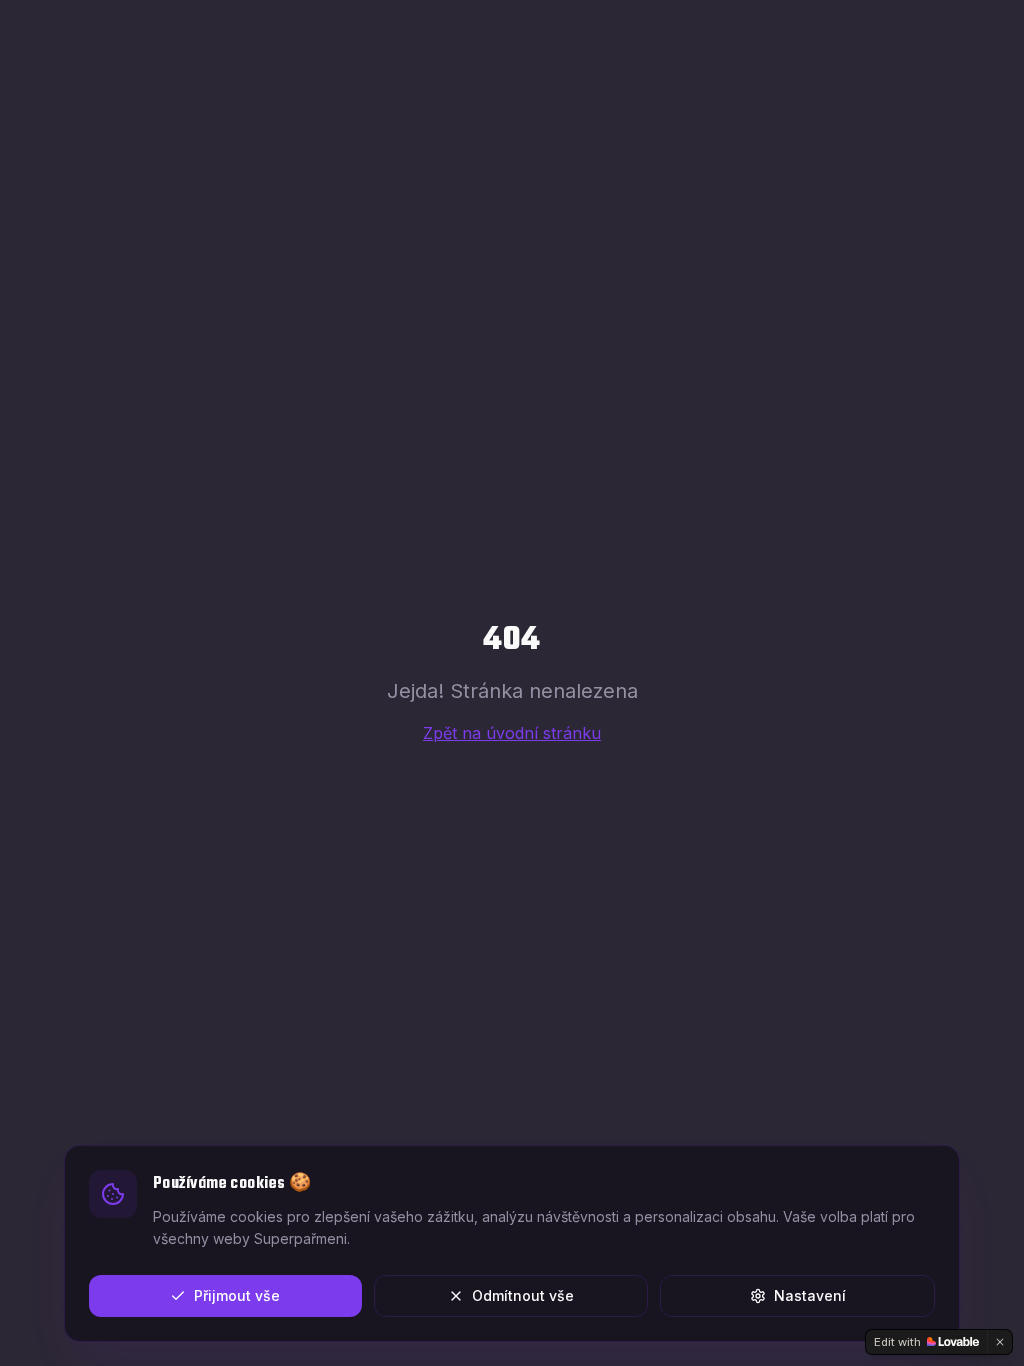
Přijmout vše (237, 1295)
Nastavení (810, 1295)
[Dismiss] (1000, 1342)
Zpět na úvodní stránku (512, 733)
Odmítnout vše (523, 1295)
